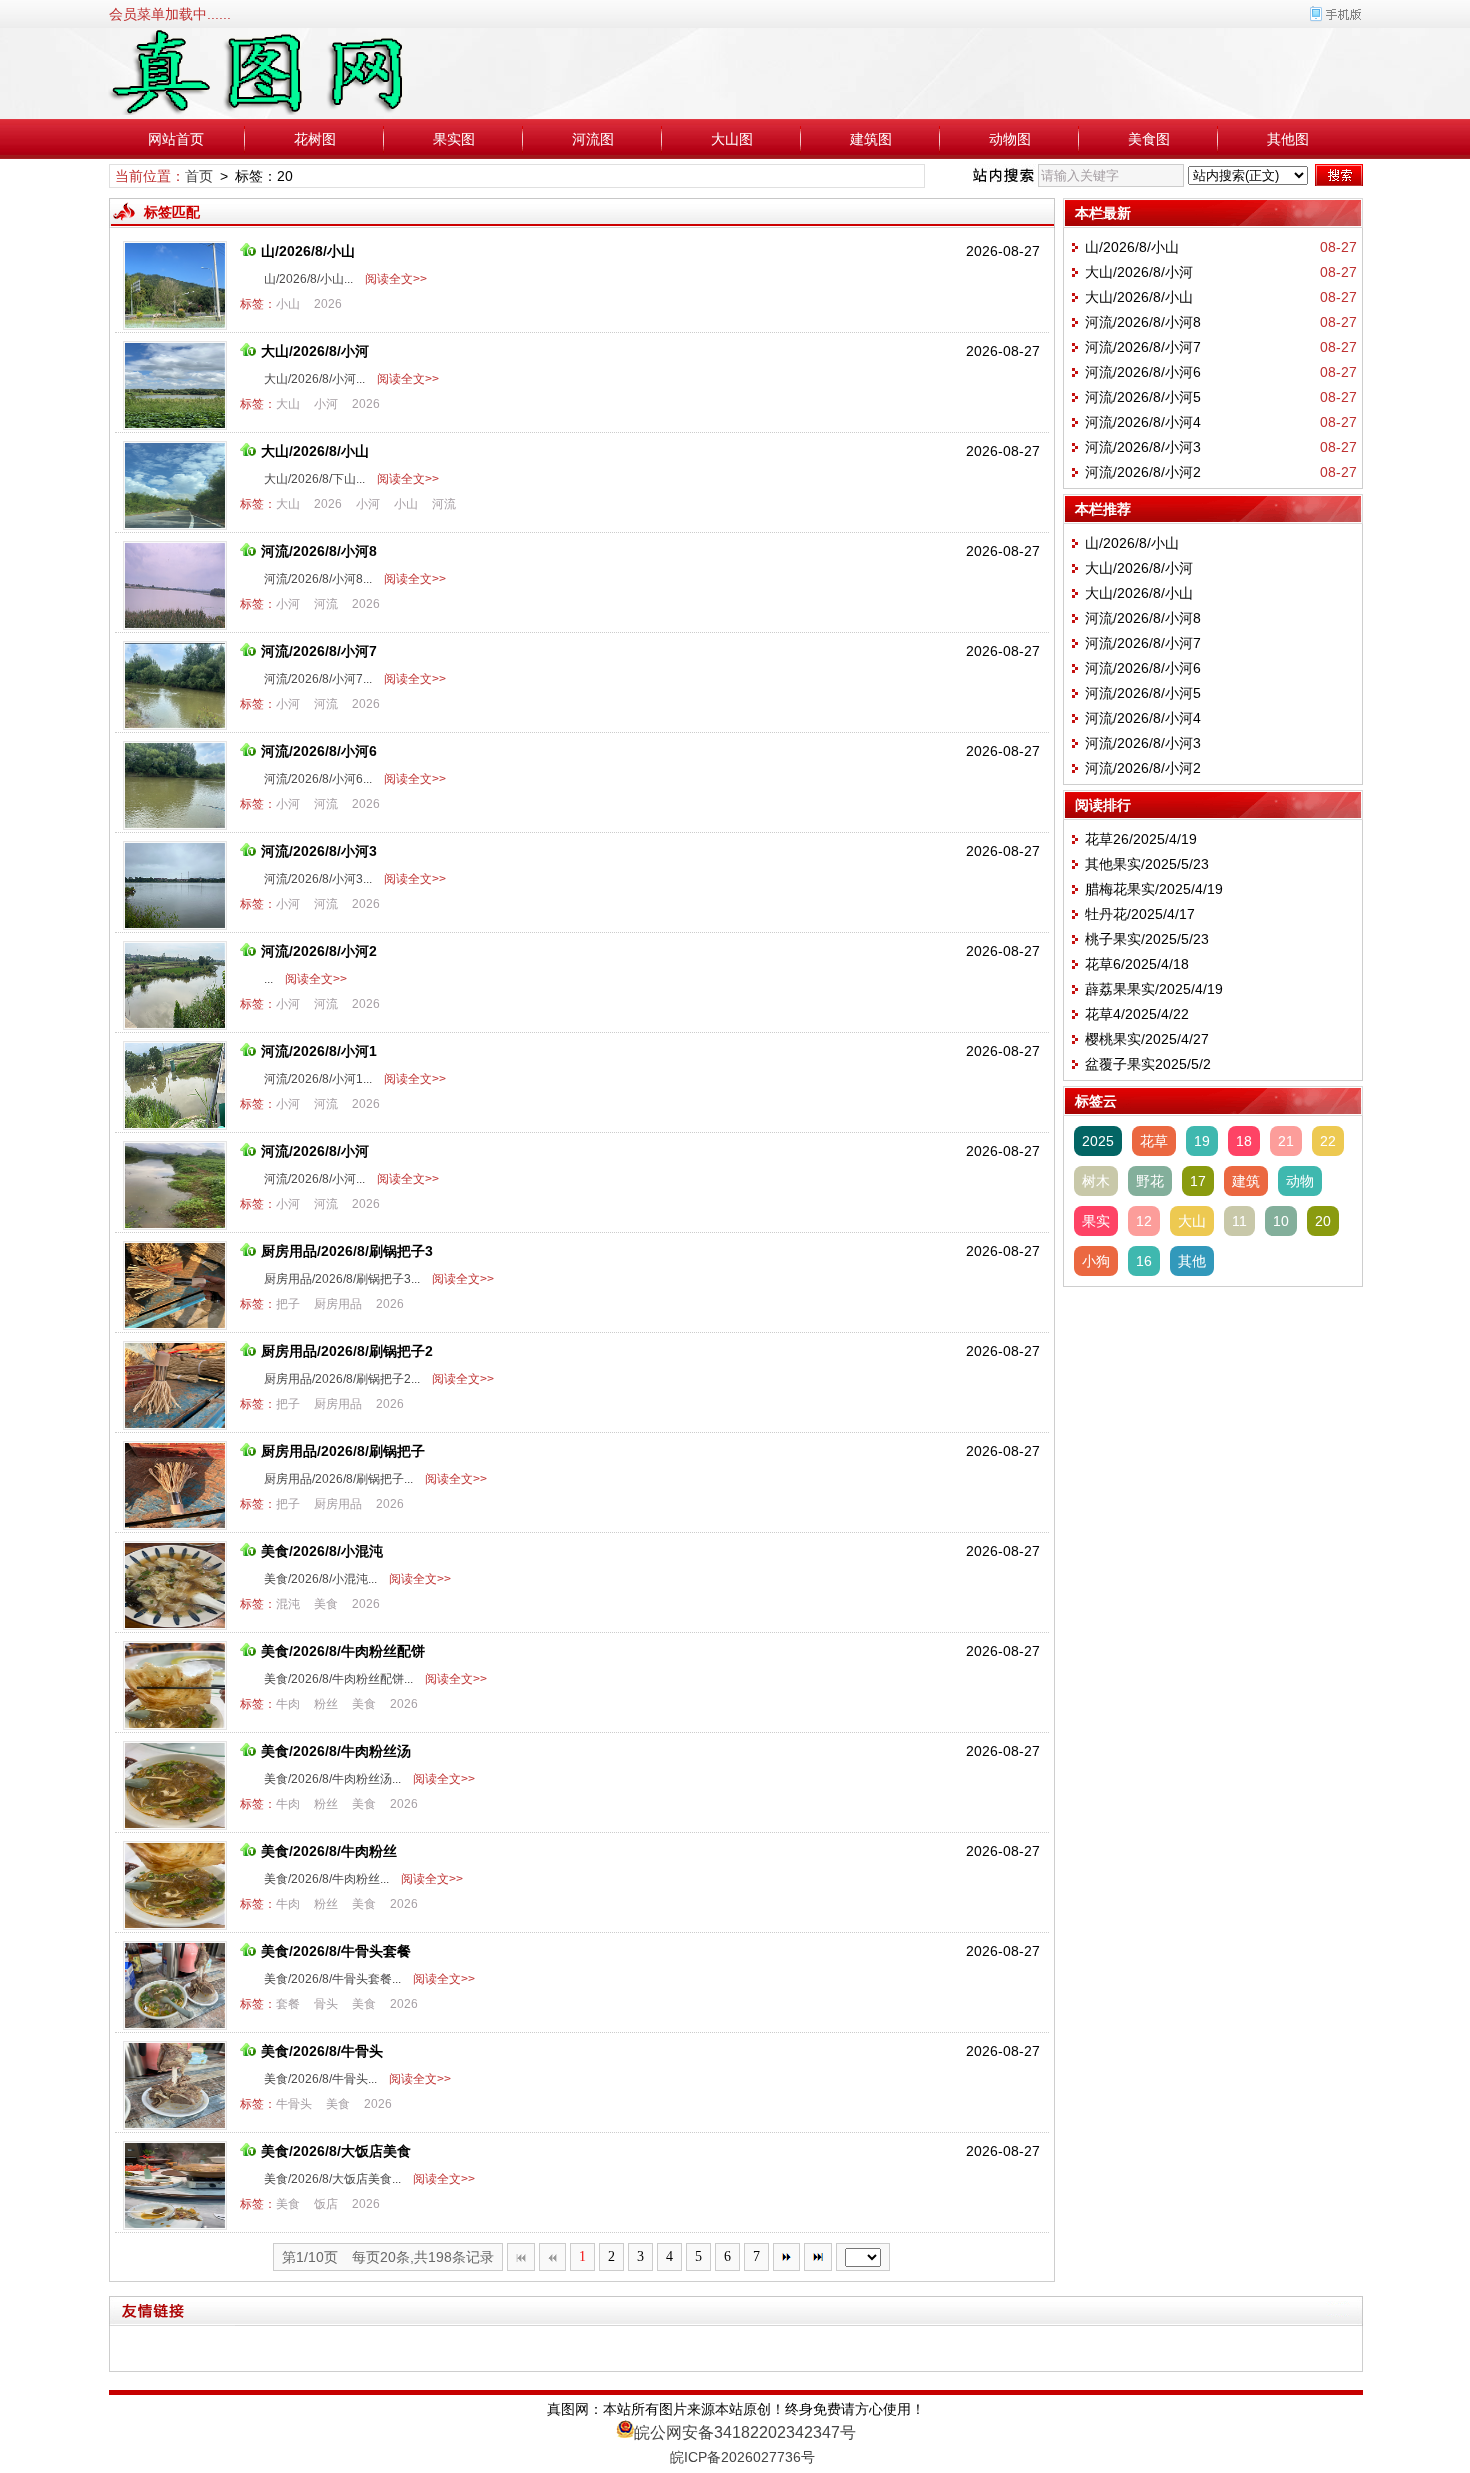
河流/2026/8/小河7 (319, 651)
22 (1328, 1141)
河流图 (593, 139)
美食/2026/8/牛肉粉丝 (329, 1851)
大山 (288, 404)
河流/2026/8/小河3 (319, 851)
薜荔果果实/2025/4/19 (1154, 989)
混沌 (288, 1604)
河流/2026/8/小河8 (319, 551)
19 (1202, 1141)
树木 (1096, 1181)
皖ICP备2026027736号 (742, 2457)
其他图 (1288, 139)
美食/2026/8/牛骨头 (322, 2051)
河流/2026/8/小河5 (1143, 397)
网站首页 (176, 139)
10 (1281, 1221)
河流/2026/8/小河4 (1143, 422)
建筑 (1246, 1181)
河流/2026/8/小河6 (319, 751)
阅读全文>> (393, 279)
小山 (288, 304)
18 (1244, 1141)
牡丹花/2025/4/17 (1140, 914)
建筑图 (871, 139)
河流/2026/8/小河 (315, 1151)
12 (1144, 1221)
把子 (288, 1304)
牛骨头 (294, 2104)
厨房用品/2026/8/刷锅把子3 (347, 1251)
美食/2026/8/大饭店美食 (336, 2151)
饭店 (326, 2204)
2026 (328, 304)
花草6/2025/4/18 (1137, 964)
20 (1323, 1221)
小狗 (1096, 1261)
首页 (199, 176)
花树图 (315, 139)
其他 (1192, 1261)
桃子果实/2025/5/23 (1147, 939)
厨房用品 (338, 1304)
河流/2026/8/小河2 (319, 951)
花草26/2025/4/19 (1141, 839)
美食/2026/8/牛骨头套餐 (336, 1951)
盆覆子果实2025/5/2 (1148, 1064)
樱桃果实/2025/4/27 (1147, 1039)
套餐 (288, 2004)
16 (1144, 1261)
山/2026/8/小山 (308, 251)
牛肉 (288, 1704)
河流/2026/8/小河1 (319, 1051)
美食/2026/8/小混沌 (322, 1551)
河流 (444, 504)
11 (1239, 1221)
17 (1198, 1181)
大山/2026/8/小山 (315, 451)
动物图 (1010, 139)
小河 (326, 404)
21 (1286, 1141)
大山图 (732, 139)
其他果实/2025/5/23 (1147, 864)
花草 (1154, 1141)
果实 (1096, 1221)
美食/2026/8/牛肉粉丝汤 (336, 1751)
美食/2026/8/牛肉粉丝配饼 (343, 1651)
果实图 (454, 139)
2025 (1098, 1141)
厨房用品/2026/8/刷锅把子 (343, 1451)
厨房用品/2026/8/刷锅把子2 (347, 1351)
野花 (1150, 1181)
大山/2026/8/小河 (315, 351)
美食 (326, 1604)
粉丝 (326, 1704)
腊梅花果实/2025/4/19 (1154, 889)
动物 (1300, 1181)
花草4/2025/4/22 (1137, 1014)
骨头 (326, 2004)
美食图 (1149, 139)
